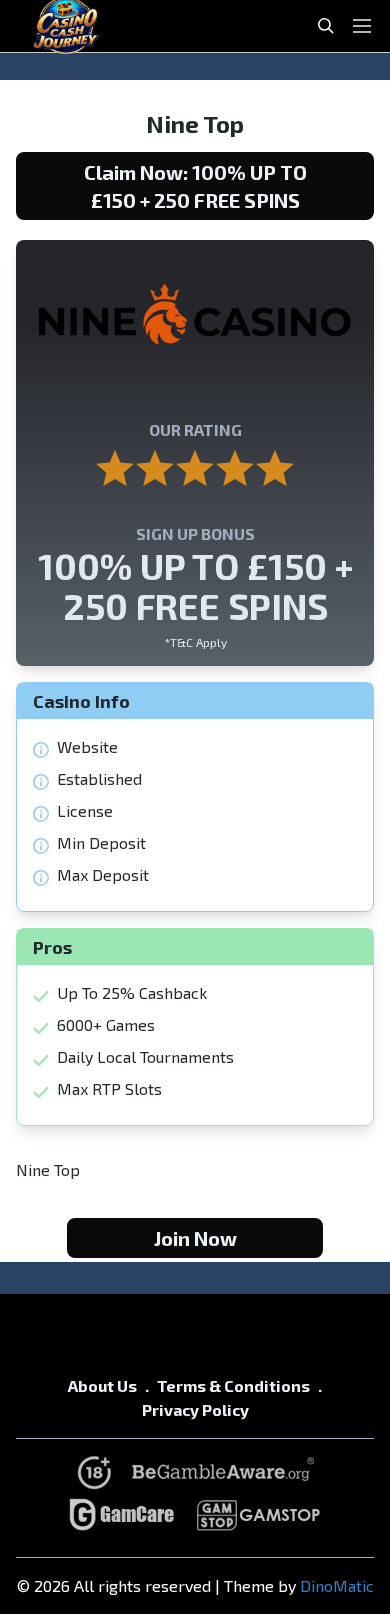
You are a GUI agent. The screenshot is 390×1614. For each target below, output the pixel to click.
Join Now (195, 1238)
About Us (102, 1385)
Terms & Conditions (233, 1385)
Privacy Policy (195, 1409)
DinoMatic (337, 1585)
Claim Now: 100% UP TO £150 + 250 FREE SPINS (195, 186)
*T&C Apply (195, 642)
